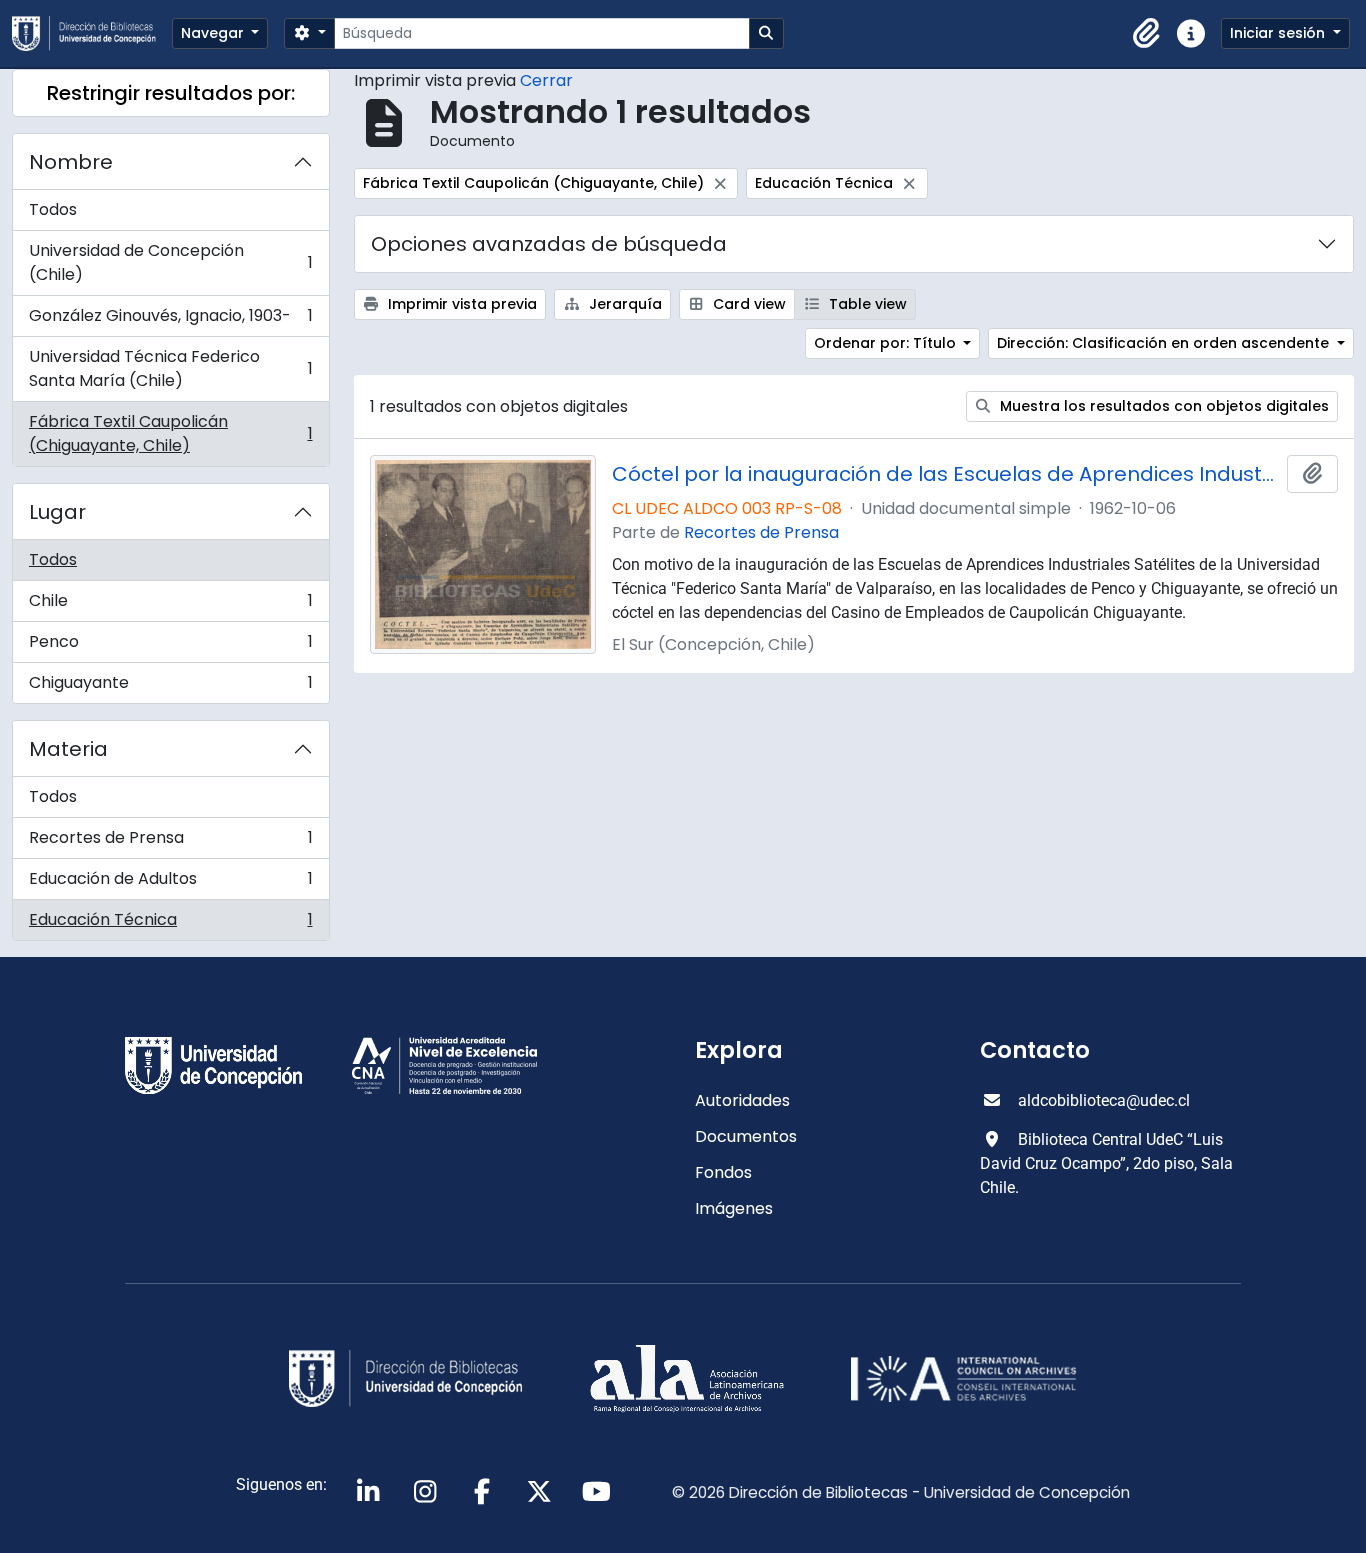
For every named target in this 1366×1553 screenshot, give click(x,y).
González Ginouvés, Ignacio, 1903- (170, 320)
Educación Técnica (170, 924)
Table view (866, 304)
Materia (68, 749)
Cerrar (546, 80)
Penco (170, 646)
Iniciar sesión (1279, 33)
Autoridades (742, 1100)
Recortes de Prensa (170, 842)
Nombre (71, 162)
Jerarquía (623, 304)
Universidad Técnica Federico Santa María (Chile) (170, 368)
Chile (170, 605)
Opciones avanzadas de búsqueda (549, 244)
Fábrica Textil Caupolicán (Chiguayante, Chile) (170, 433)
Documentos (746, 1136)
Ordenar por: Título (887, 343)
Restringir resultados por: (171, 93)
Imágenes (734, 1208)
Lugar (57, 512)
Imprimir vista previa (460, 304)
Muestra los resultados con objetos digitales (1162, 406)
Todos (53, 209)
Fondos (723, 1172)
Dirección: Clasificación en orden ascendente (1165, 343)
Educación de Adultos (170, 883)
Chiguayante (170, 687)
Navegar (214, 33)
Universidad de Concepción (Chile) (170, 262)
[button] (1147, 34)
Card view (747, 304)
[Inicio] (92, 33)
